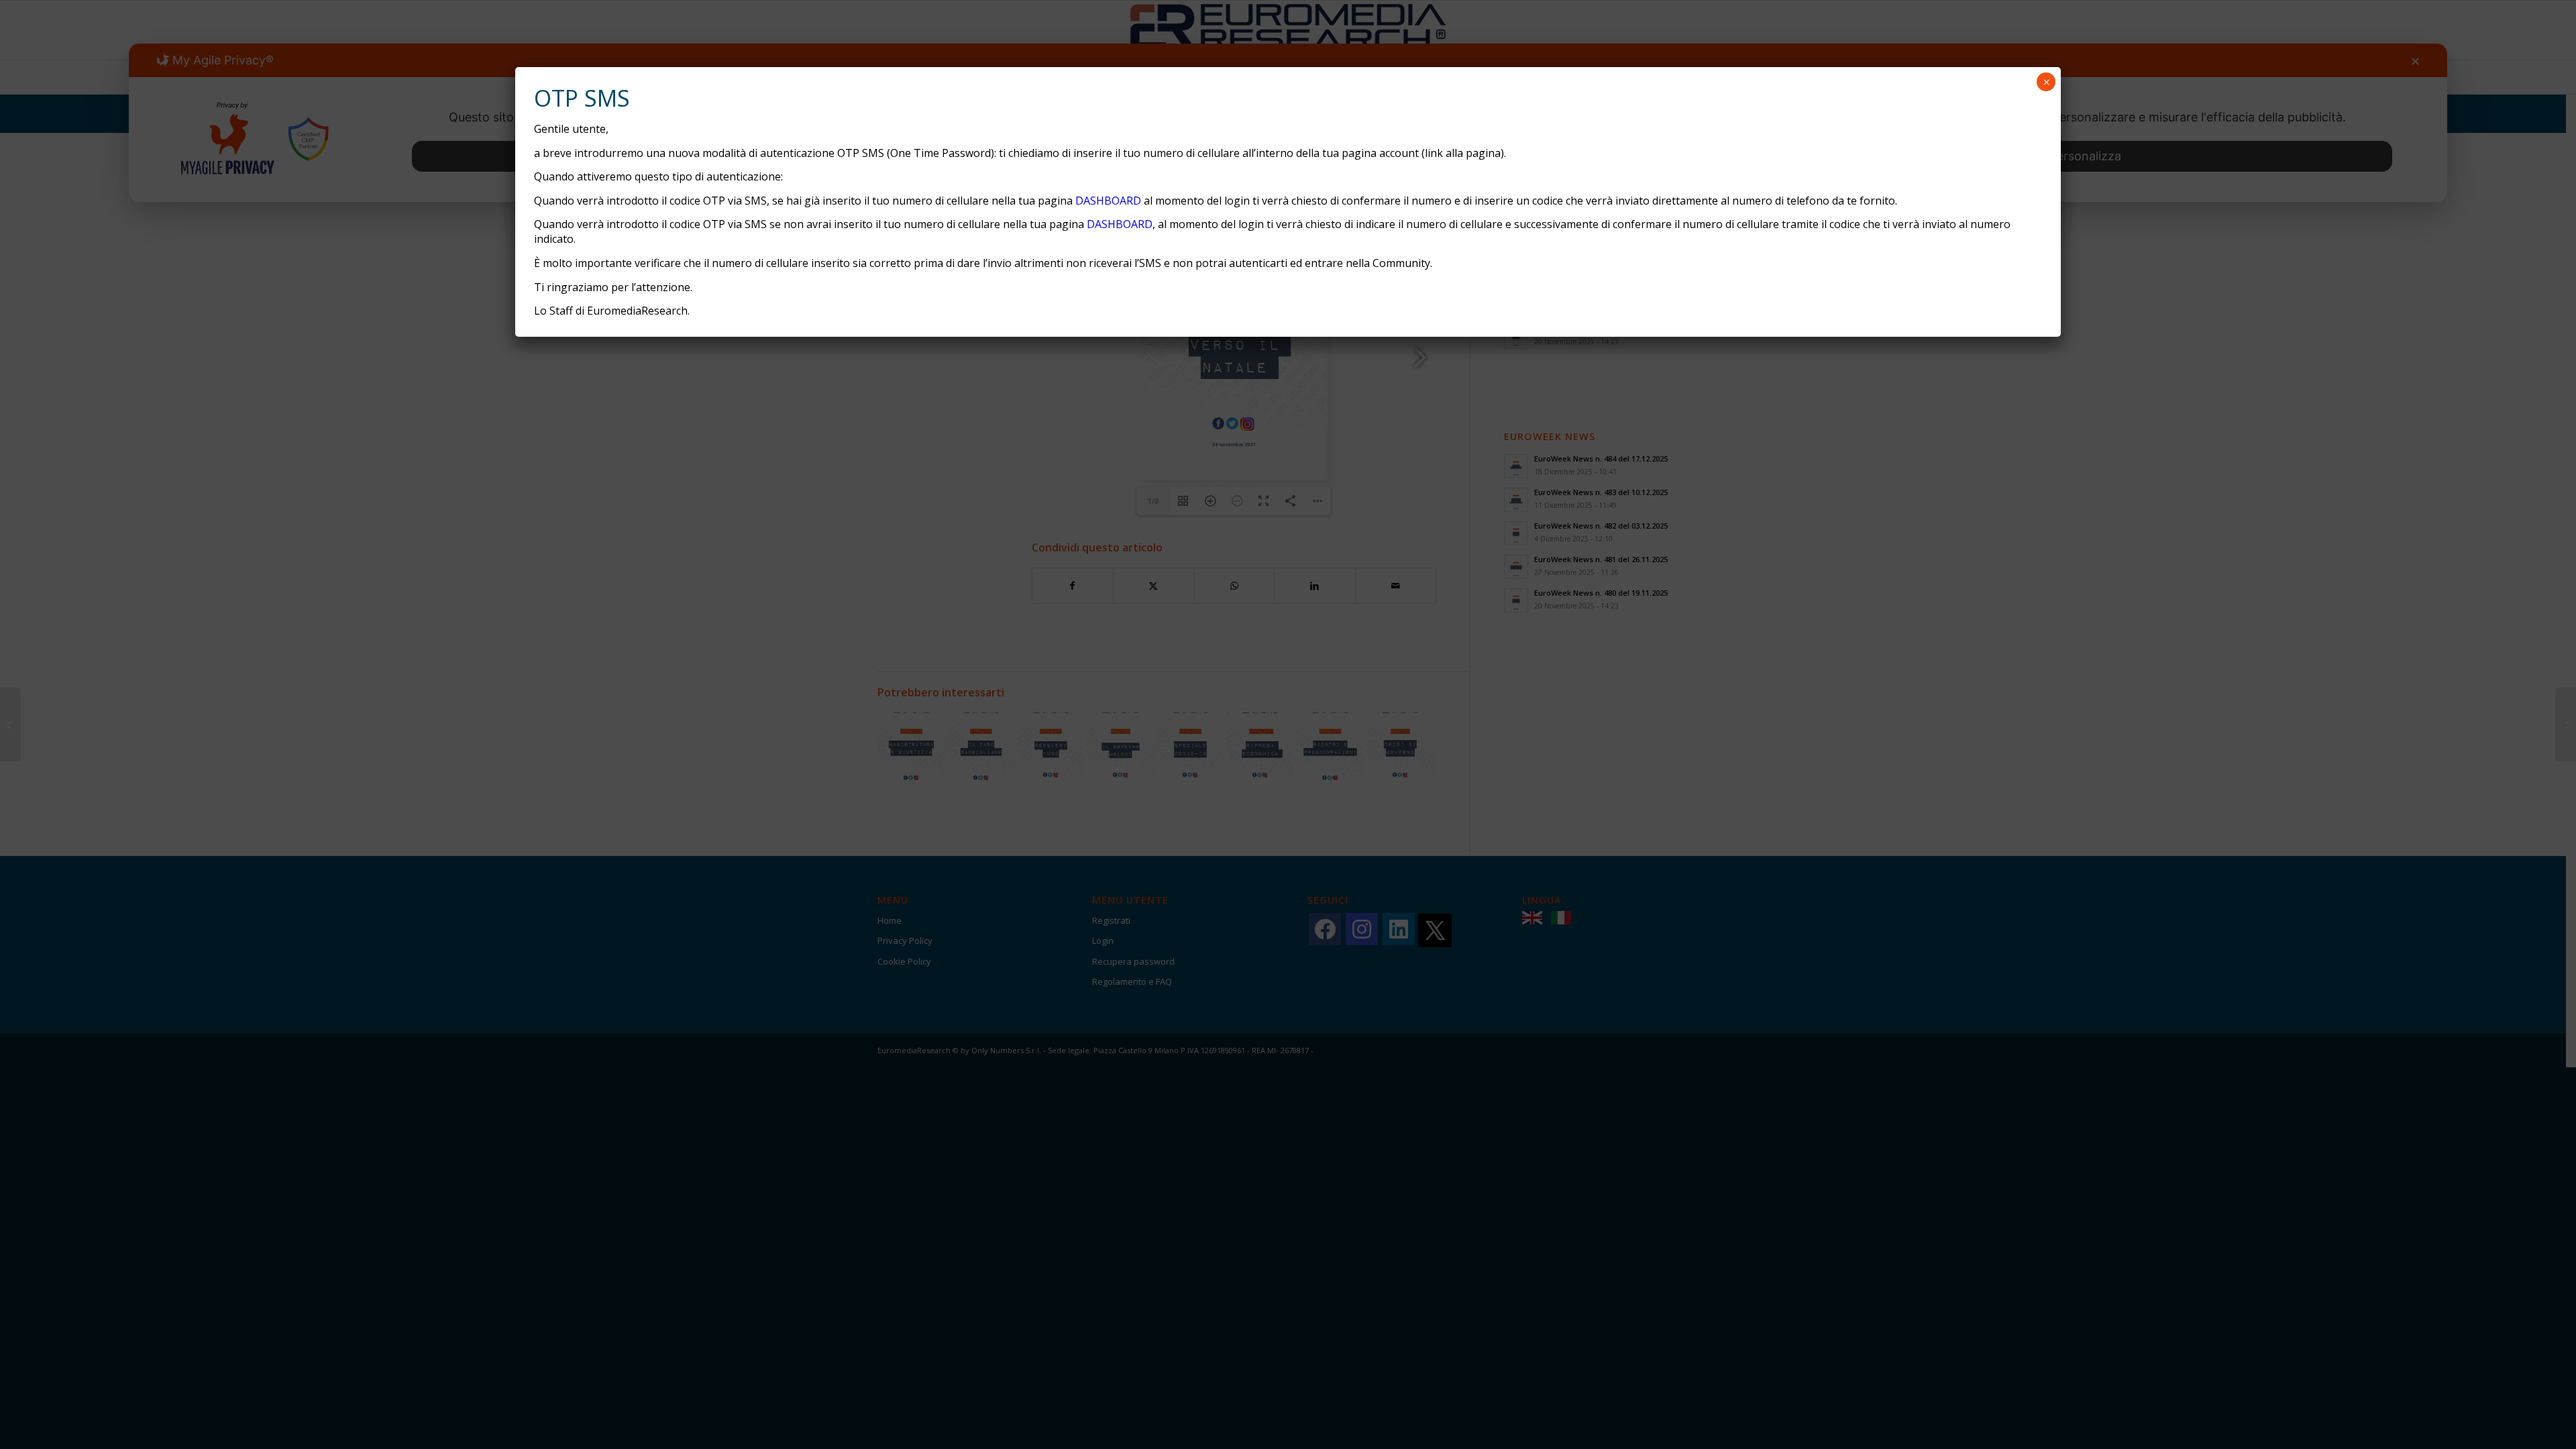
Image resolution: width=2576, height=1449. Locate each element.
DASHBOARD (1108, 201)
